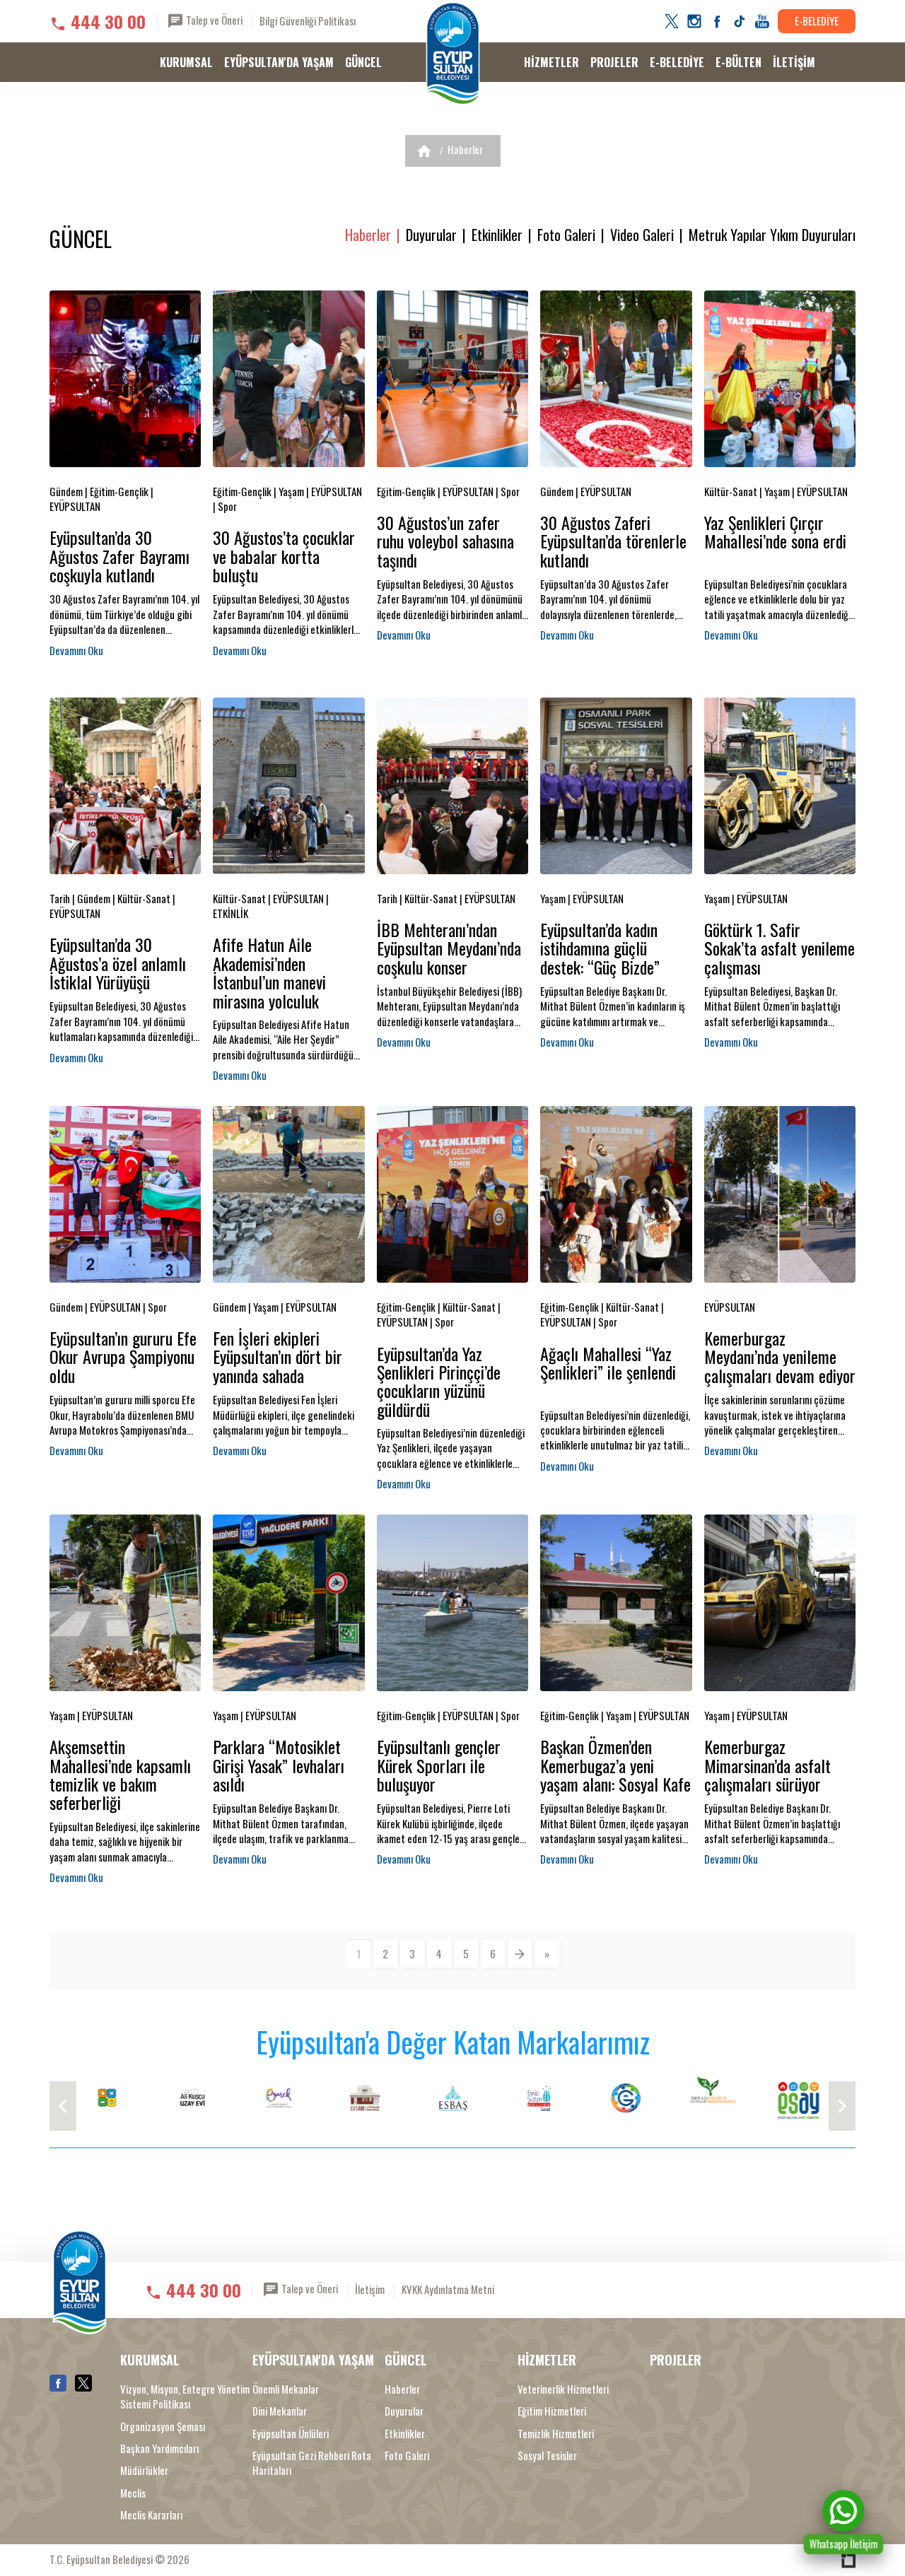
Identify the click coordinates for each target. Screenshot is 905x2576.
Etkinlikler (497, 235)
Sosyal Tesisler (547, 2456)
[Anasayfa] (424, 151)
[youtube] (762, 21)
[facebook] (717, 21)
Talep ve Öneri (213, 20)
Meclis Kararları (151, 2515)
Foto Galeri (566, 235)
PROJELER (614, 62)
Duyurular (431, 235)
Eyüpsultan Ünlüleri (291, 2434)
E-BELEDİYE (817, 20)
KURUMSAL (186, 62)
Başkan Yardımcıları (159, 2448)
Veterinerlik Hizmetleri (563, 2389)
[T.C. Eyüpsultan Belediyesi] (453, 54)
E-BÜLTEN (738, 62)
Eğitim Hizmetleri (552, 2411)
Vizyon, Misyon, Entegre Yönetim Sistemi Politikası (185, 2396)
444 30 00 (108, 21)
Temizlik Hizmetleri (556, 2434)
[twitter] (672, 21)
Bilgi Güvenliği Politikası (308, 20)
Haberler (465, 149)
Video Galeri (642, 235)
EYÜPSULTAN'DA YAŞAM (279, 62)
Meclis (133, 2493)
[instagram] (694, 21)
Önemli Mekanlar (286, 2389)
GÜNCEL (363, 62)
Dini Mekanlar (280, 2411)
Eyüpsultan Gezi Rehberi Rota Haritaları (312, 2463)
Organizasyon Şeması (163, 2427)
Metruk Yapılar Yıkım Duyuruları (772, 235)
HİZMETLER (551, 62)
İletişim (370, 2289)
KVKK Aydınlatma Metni (448, 2289)
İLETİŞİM (794, 62)
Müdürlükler (144, 2470)
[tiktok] (740, 21)
